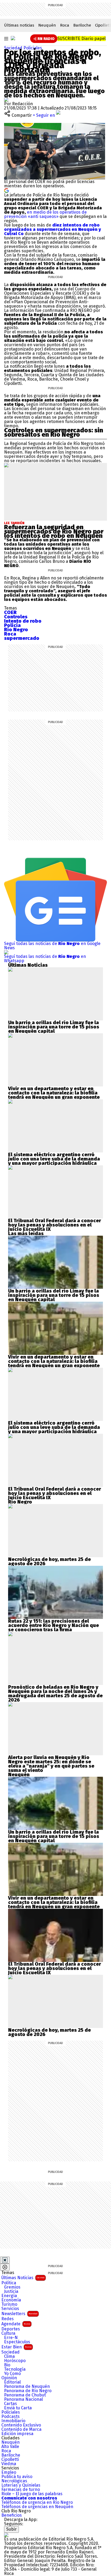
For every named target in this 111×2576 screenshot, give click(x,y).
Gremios (12, 2287)
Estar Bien (16, 2347)
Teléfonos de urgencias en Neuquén (37, 2507)
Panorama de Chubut (25, 2395)
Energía (9, 2296)
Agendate (16, 2324)
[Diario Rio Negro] (6, 2535)
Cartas (11, 2404)
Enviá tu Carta (18, 2408)
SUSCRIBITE (81, 39)
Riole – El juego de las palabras (32, 2494)
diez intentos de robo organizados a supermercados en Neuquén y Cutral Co (53, 229)
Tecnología (15, 2369)
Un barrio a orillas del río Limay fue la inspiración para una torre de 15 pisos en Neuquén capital (54, 1027)
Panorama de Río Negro (28, 2391)
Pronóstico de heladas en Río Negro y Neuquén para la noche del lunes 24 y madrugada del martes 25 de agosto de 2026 (55, 1694)
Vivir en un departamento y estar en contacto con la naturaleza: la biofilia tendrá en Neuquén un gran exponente (54, 1093)
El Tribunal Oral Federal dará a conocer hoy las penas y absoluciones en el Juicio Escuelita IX (55, 1225)
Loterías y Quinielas (21, 2485)
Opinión (9, 2378)
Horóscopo (15, 2361)
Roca (65, 25)
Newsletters (19, 2314)
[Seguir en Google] (6, 190)
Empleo (9, 2472)
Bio (7, 2365)
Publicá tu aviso (17, 2477)
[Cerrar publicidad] (5, 2260)
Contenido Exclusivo (21, 2425)
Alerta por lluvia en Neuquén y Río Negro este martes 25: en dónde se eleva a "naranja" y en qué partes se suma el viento (51, 1764)
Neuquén (47, 25)
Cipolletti (10, 2460)
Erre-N (11, 2338)
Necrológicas (14, 2481)
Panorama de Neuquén (27, 2387)
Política (9, 2283)
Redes (8, 2319)
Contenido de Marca (21, 2429)
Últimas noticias (19, 25)
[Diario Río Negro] (13, 38)
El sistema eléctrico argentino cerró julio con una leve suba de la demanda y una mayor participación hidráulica (54, 1159)
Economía (11, 2300)
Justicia (11, 2292)
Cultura (8, 2333)
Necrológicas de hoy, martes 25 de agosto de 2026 (49, 1561)
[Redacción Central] (6, 99)
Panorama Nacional (23, 2399)
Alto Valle (10, 2447)
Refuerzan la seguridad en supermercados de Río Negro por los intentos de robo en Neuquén (54, 531)
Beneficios (12, 2515)
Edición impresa (17, 2434)
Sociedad (14, 48)
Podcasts (11, 2417)
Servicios (10, 2309)
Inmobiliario (13, 2421)
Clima (9, 2356)
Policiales (33, 48)
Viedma (9, 2464)
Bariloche (82, 25)
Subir (11, 2529)
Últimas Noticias (23, 2278)
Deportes (11, 2329)
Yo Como (12, 2374)
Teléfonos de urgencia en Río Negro (37, 2502)
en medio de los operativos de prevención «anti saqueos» (45, 214)
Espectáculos (17, 2342)
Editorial (12, 2382)
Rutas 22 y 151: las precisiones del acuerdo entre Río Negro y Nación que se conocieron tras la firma (53, 1625)
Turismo (9, 2304)
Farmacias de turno (21, 2490)
